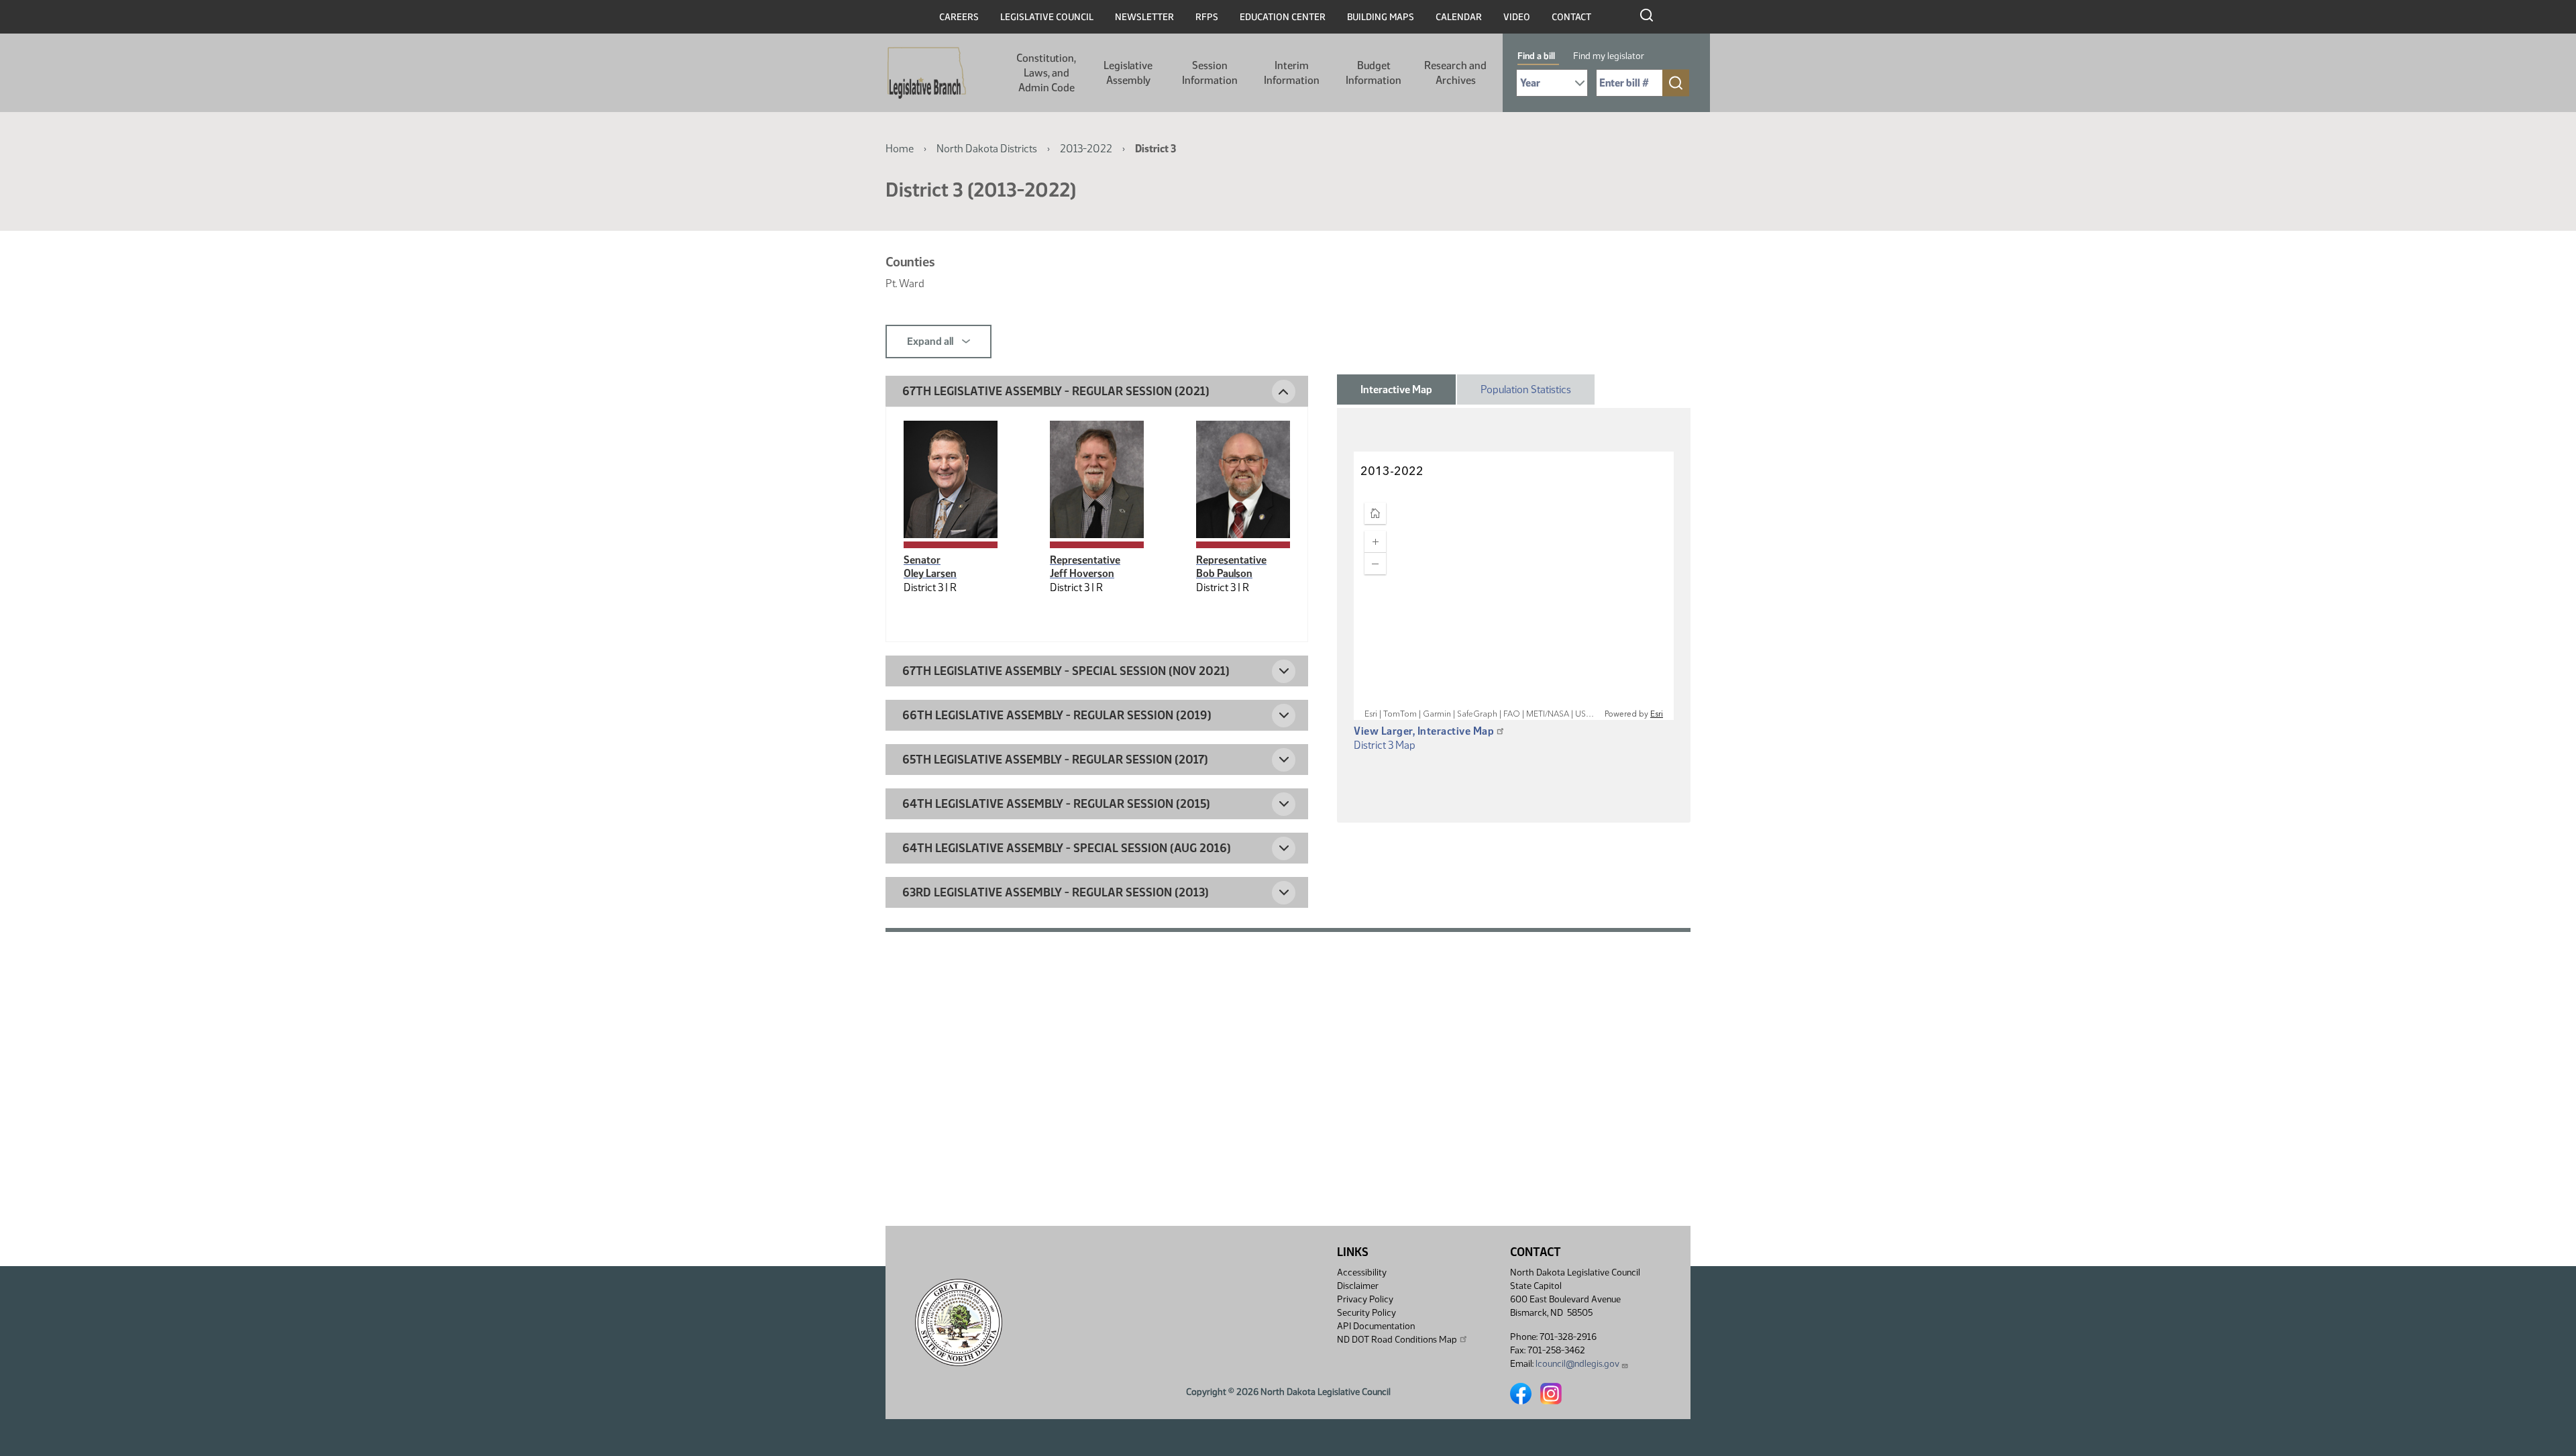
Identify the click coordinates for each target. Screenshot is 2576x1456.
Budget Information (1374, 73)
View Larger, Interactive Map (1424, 731)
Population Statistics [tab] (1526, 389)
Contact (1571, 17)
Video (1517, 17)
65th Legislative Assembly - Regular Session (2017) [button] (1055, 760)
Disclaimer (1358, 1286)
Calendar (1459, 17)
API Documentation (1376, 1326)
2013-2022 (1086, 149)
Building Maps (1381, 17)
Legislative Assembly (1128, 73)
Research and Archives (1455, 73)
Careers (959, 17)
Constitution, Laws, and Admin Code (1046, 73)
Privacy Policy (1365, 1299)
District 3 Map (1385, 745)
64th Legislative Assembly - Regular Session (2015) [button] (1056, 804)
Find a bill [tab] (1536, 56)
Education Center (1283, 17)
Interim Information (1292, 73)
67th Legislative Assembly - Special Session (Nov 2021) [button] (1066, 671)
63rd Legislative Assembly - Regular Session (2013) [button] (1056, 892)
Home (900, 149)
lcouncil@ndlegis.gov (1577, 1364)
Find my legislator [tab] (1609, 56)
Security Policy (1366, 1313)
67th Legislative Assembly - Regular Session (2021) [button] (1056, 391)
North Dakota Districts (987, 149)
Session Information (1210, 73)
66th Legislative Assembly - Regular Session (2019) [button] (1057, 715)
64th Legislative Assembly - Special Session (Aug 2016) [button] (1067, 848)
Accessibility (1362, 1272)
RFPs (1207, 17)
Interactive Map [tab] (1396, 389)
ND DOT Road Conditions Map (1397, 1340)
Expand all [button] (931, 341)
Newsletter (1144, 17)
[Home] (927, 73)
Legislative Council (1047, 17)
